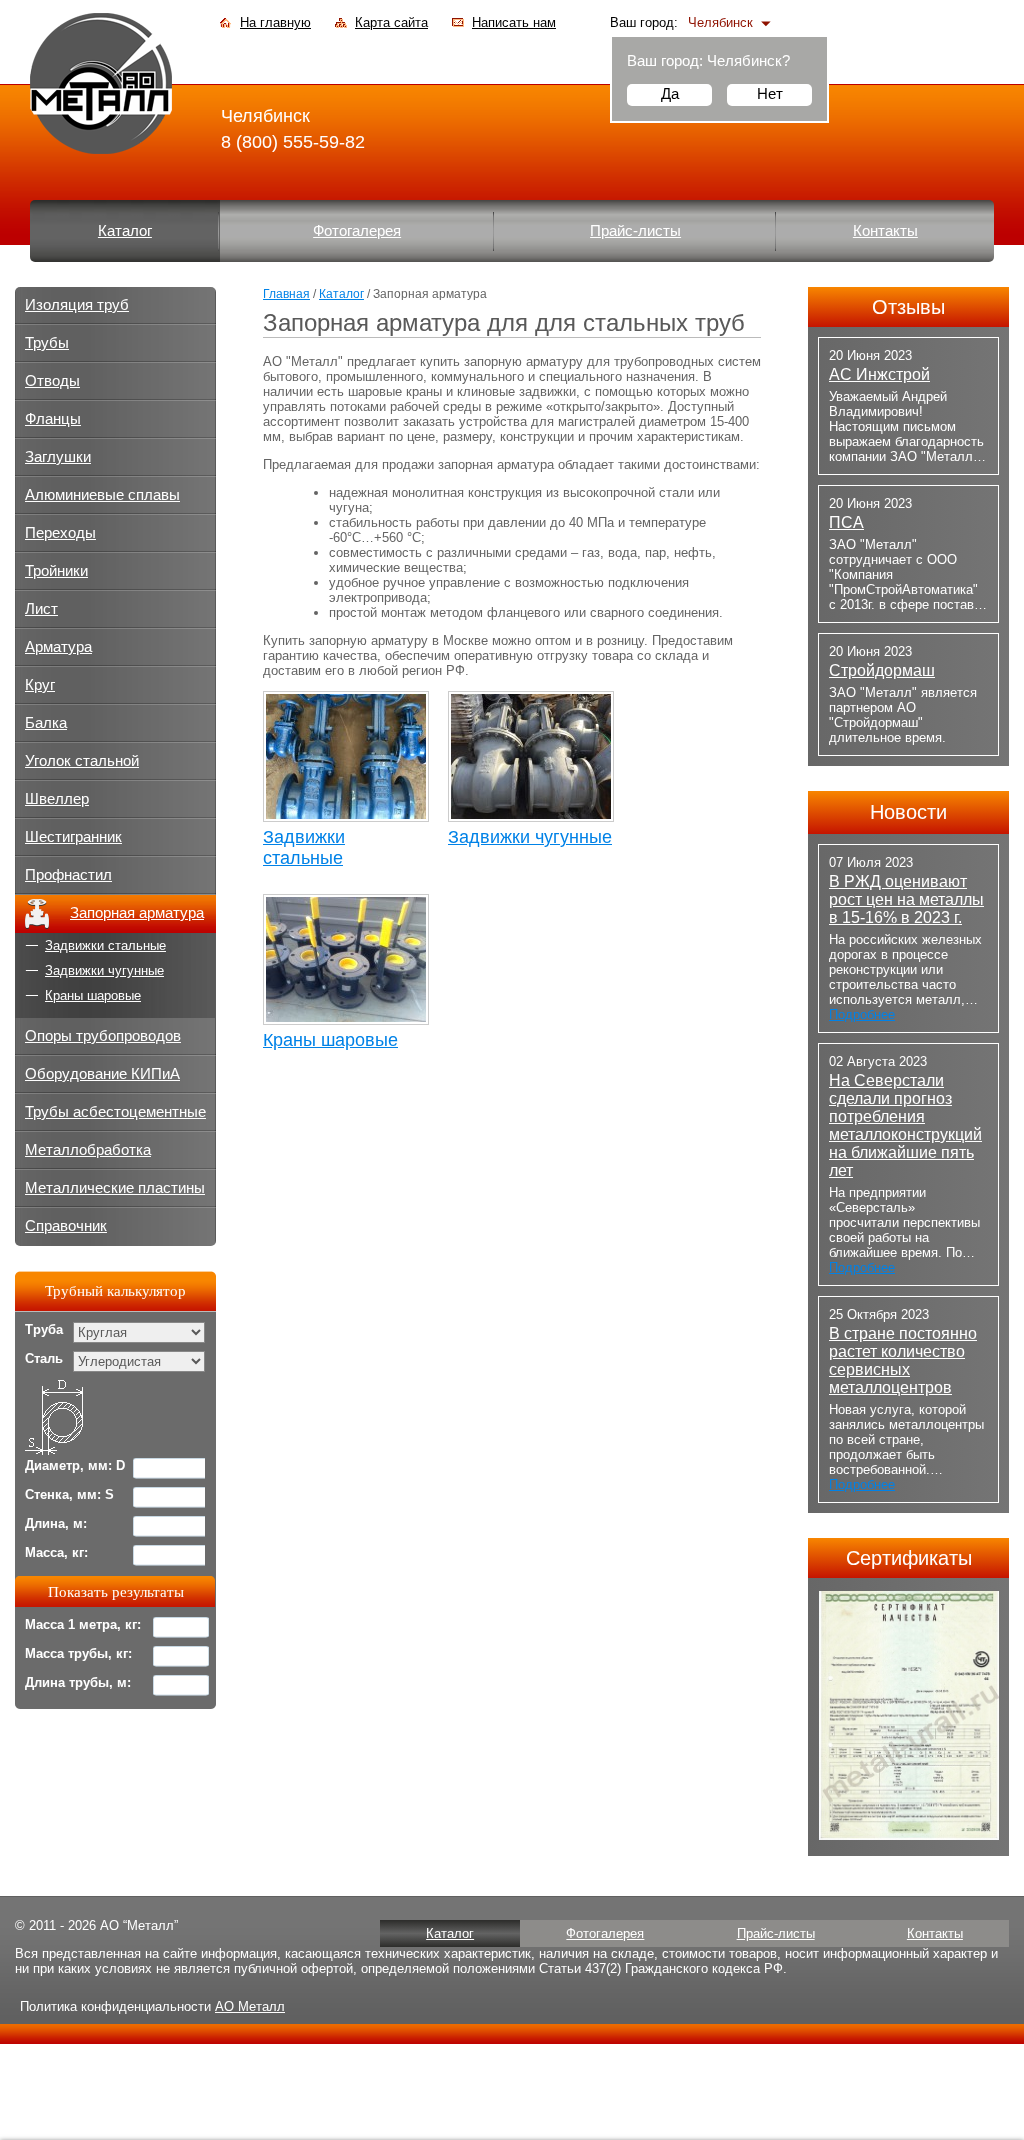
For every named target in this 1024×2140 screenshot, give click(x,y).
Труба (44, 1329)
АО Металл (250, 2006)
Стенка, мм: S (69, 1494)
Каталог (125, 231)
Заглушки (58, 457)
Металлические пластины (115, 1188)
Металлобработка (88, 1150)
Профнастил (68, 875)
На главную (275, 22)
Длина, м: (56, 1523)
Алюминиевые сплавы (102, 495)
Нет (770, 93)
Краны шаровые (330, 1040)
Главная (286, 294)
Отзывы (908, 307)
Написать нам (514, 22)
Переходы (60, 533)
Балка (46, 723)
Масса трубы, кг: (78, 1653)
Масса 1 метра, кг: (83, 1624)
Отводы (52, 381)
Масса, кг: (56, 1552)
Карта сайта (391, 22)
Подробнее (862, 1014)
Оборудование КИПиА (102, 1074)
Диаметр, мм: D (75, 1465)
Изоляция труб (77, 305)
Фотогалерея (357, 231)
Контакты (885, 231)
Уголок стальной (82, 761)
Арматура (58, 647)
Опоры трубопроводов (103, 1036)
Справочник (66, 1226)
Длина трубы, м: (78, 1682)
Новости (908, 812)
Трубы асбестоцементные (115, 1112)
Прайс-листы (635, 231)
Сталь (44, 1358)
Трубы (47, 343)
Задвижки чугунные (530, 837)
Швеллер (57, 799)
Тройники (56, 571)
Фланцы (53, 419)
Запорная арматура (137, 913)
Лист (41, 609)
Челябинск (720, 22)
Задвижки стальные (304, 847)
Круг (40, 685)
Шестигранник (73, 837)
